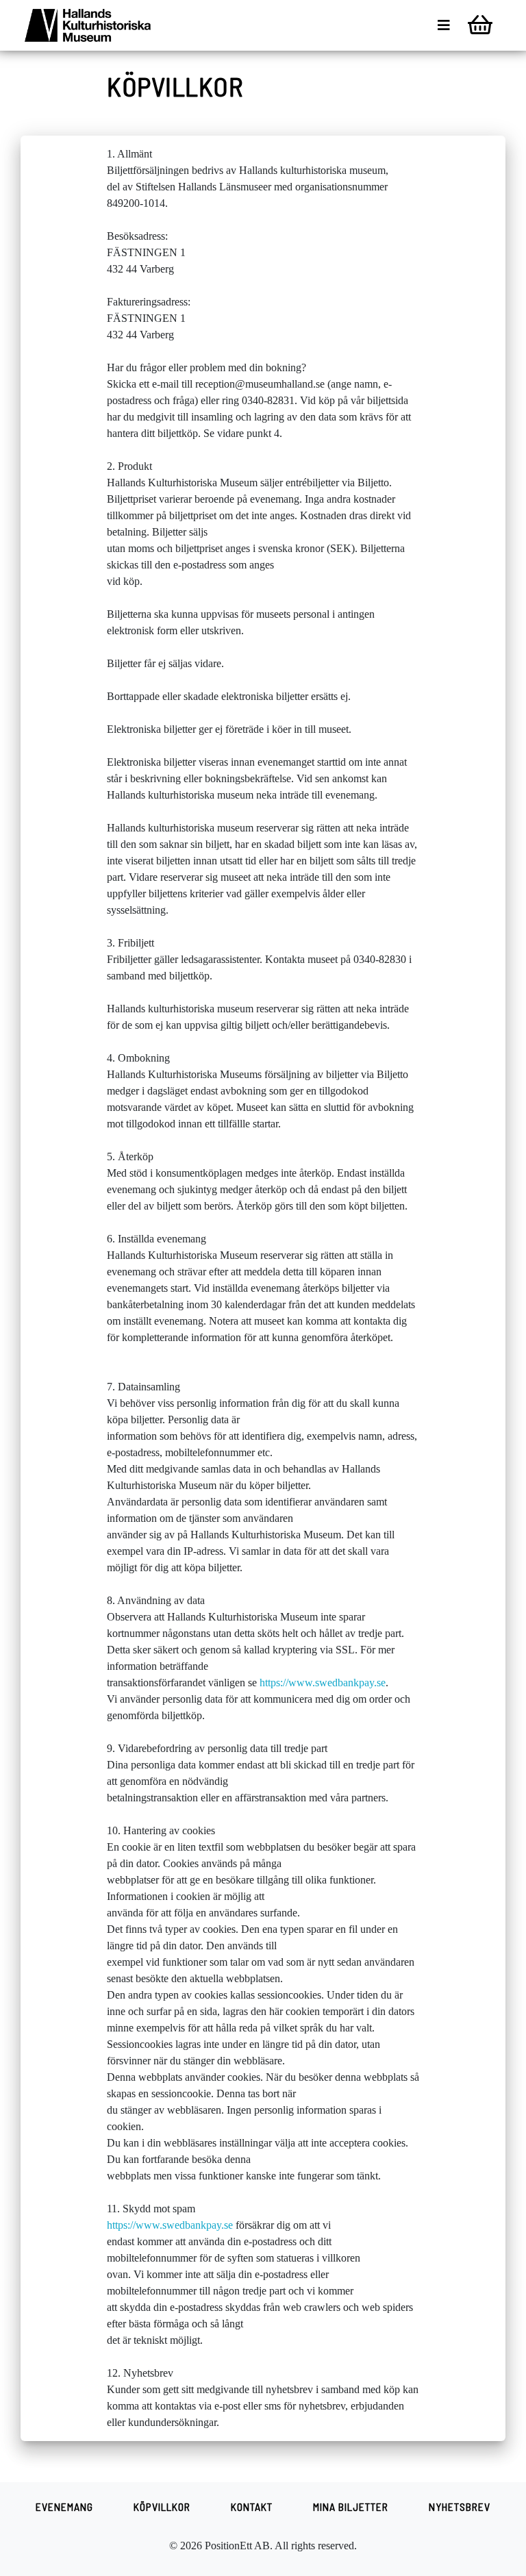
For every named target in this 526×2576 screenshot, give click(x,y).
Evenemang (64, 2506)
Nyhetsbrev (460, 2506)
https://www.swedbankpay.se (323, 1683)
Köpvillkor (162, 2506)
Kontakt (252, 2506)
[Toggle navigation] (444, 25)
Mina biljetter (351, 2506)
